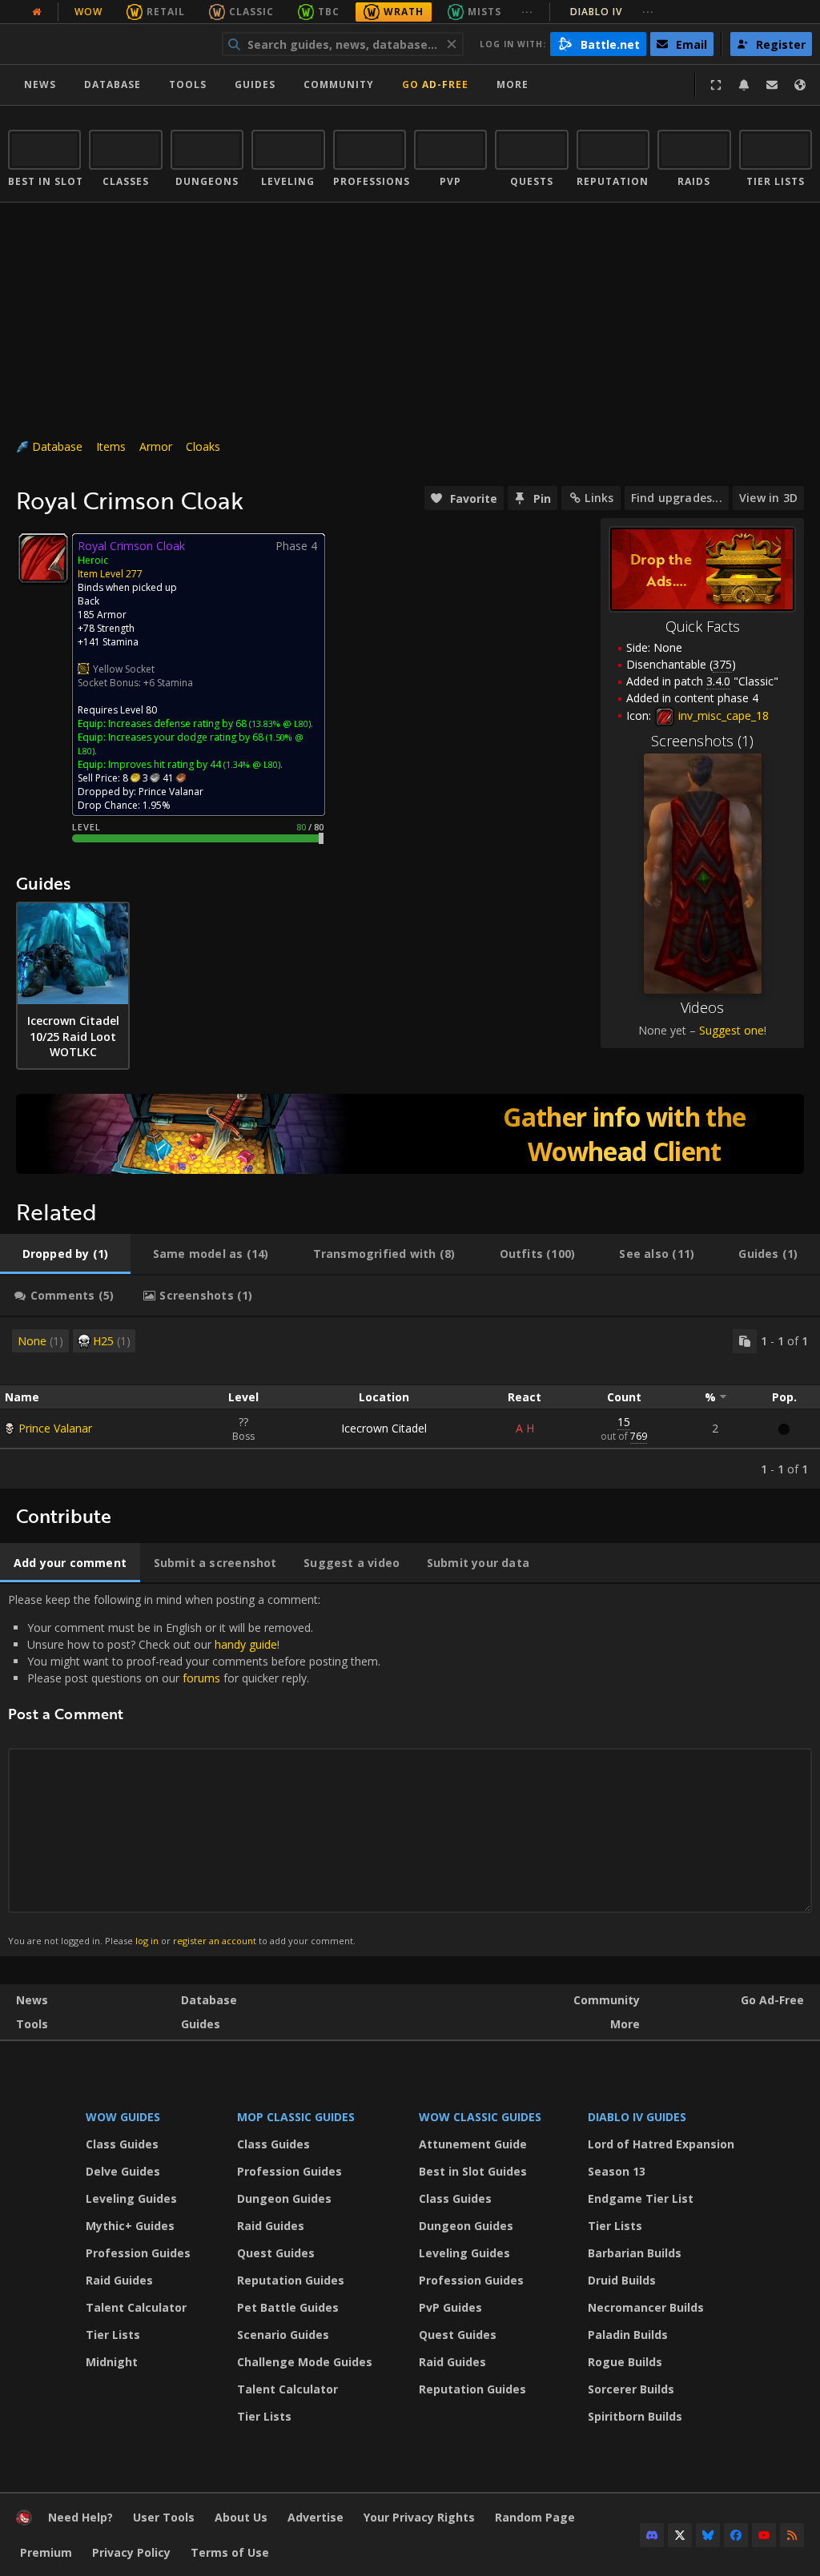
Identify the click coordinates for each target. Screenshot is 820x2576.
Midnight (112, 2362)
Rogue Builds (625, 2362)
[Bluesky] (708, 2535)
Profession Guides (138, 2253)
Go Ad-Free (435, 84)
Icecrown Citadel (384, 1428)
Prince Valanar (55, 1428)
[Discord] (652, 2535)
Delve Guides (123, 2171)
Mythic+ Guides (130, 2226)
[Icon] (43, 558)
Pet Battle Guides (288, 2307)
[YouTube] (764, 2535)
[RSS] (792, 2535)
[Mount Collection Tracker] (410, 1134)
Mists (484, 12)
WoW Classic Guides (480, 2117)
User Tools (164, 2517)
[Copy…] (745, 1341)
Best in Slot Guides (473, 2171)
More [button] (512, 84)
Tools (32, 2024)
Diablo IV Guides (637, 2117)
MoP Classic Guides (296, 2117)
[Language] (800, 85)
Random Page (535, 2517)
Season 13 (617, 2171)
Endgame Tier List (641, 2198)
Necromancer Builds (646, 2307)
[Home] (107, 44)
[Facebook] (736, 2535)
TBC (329, 12)
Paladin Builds (628, 2335)
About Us (241, 2517)
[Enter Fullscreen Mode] (716, 85)
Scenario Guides (283, 2335)
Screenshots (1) (702, 741)
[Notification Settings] (744, 85)
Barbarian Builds (635, 2253)
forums (201, 1678)
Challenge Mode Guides (305, 2362)
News (40, 84)
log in (147, 1941)
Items (111, 446)
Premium (46, 2552)
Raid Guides (119, 2280)
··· (527, 12)
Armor (156, 446)
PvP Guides (450, 2307)
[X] (680, 2535)
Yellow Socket (124, 669)
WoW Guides (123, 2117)
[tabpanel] (410, 1403)
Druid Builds (622, 2280)
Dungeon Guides (284, 2198)
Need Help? (80, 2517)
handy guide (246, 1644)
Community (339, 84)
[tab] (65, 1254)
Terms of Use (230, 2552)
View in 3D (768, 498)
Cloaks (203, 446)
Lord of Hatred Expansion (661, 2144)
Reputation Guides (291, 2280)
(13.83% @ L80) (279, 723)
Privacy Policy (131, 2552)
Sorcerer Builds (631, 2389)
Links (599, 498)
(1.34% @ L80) (251, 764)
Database (113, 84)
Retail (166, 12)
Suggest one (732, 1030)
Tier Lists (113, 2335)
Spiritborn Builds (635, 2416)
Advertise (316, 2517)
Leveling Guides (131, 2198)
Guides (255, 84)
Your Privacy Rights (419, 2517)
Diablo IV (612, 12)
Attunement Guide (473, 2144)
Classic (251, 12)
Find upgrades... (677, 498)
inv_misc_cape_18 (722, 715)
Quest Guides (276, 2253)
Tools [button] (188, 84)
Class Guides (122, 2144)
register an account (215, 1941)
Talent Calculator (136, 2307)
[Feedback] (772, 85)
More (625, 2024)
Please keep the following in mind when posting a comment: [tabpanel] (194, 1769)
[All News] (37, 12)
